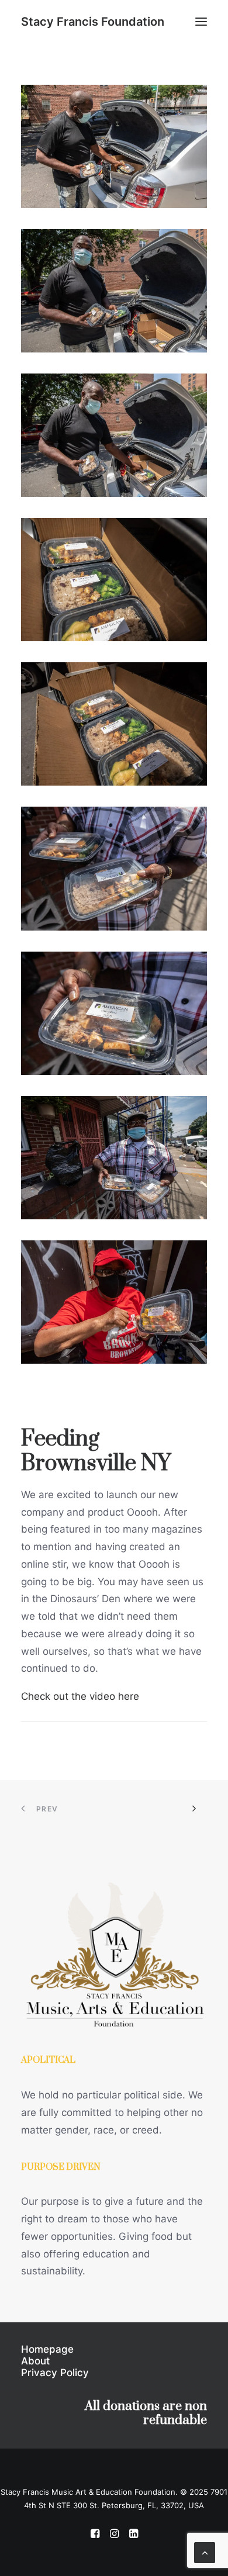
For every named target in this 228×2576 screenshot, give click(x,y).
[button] (201, 22)
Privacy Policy (55, 2373)
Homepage (47, 2349)
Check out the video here (80, 1696)
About (35, 2361)
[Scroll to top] (205, 2552)
